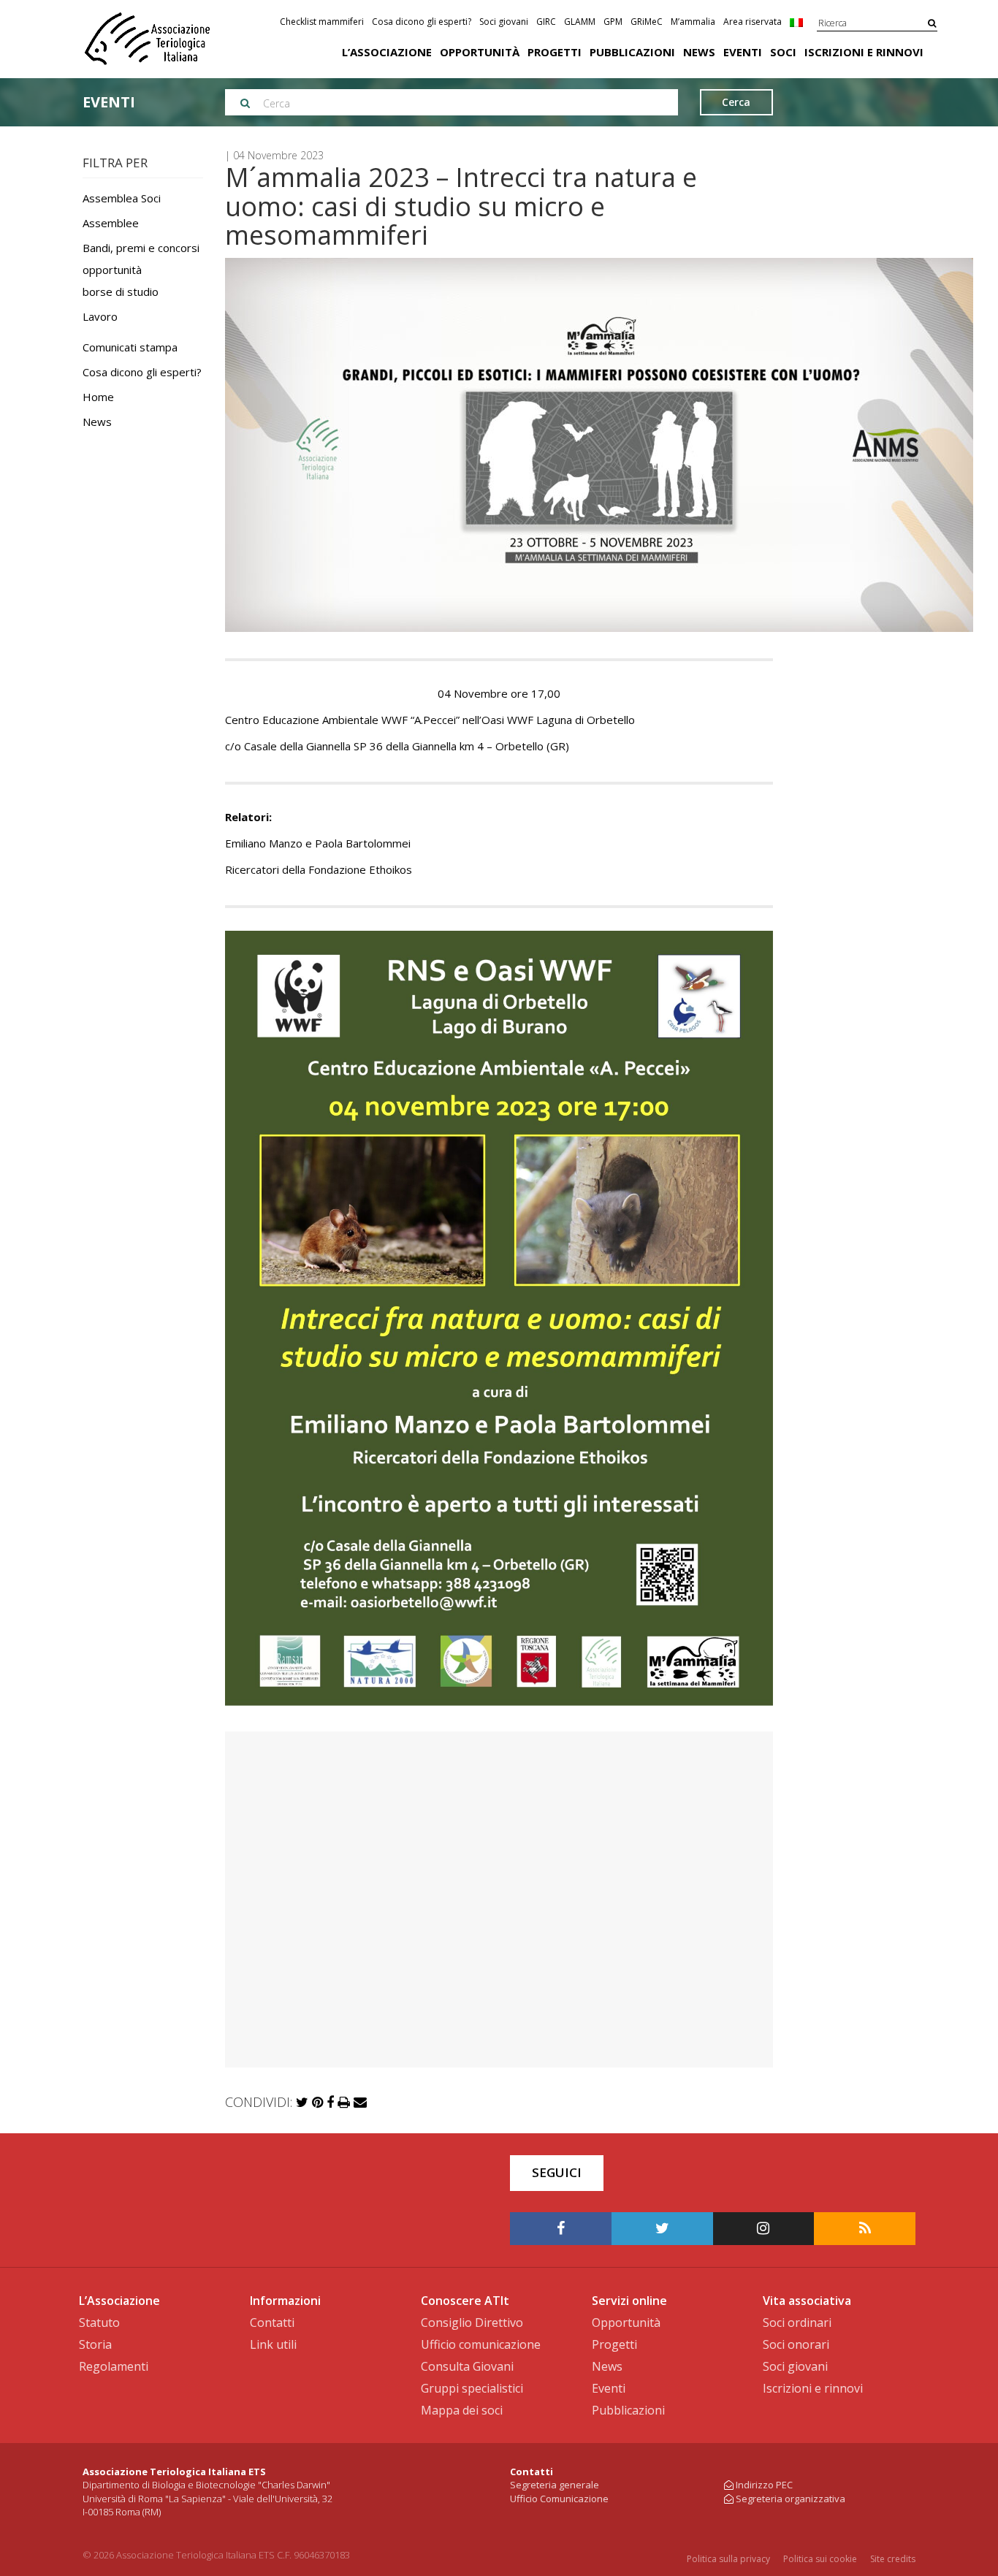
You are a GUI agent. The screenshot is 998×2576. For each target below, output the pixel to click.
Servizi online (629, 2301)
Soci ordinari (797, 2322)
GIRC (546, 22)
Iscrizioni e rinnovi (864, 52)
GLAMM (580, 22)
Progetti (555, 52)
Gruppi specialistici (472, 2388)
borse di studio (121, 291)
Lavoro (100, 316)
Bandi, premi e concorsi (141, 248)
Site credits (893, 2559)
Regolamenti (114, 2366)
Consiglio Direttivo (472, 2322)
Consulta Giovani (467, 2366)
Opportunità (480, 52)
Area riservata (753, 22)
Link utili (273, 2344)
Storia (95, 2344)
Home (98, 397)
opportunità (112, 270)
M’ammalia (693, 22)
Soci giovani (504, 22)
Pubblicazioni (632, 52)
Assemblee (111, 223)
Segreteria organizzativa (791, 2499)
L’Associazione (387, 52)
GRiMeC (647, 22)
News (699, 52)
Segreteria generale (555, 2485)
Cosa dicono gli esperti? (422, 22)
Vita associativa (807, 2301)
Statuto (99, 2322)
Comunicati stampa (130, 347)
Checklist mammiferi (322, 22)
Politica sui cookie (820, 2559)
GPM (613, 22)
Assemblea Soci (122, 198)
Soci (783, 52)
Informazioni (285, 2301)
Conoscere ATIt (465, 2301)
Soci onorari (796, 2344)
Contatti (272, 2322)
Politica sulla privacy (728, 2559)
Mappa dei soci (462, 2410)
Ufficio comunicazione (481, 2344)
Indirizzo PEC (764, 2485)
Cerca (736, 102)
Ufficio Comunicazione (559, 2499)
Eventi (743, 52)
